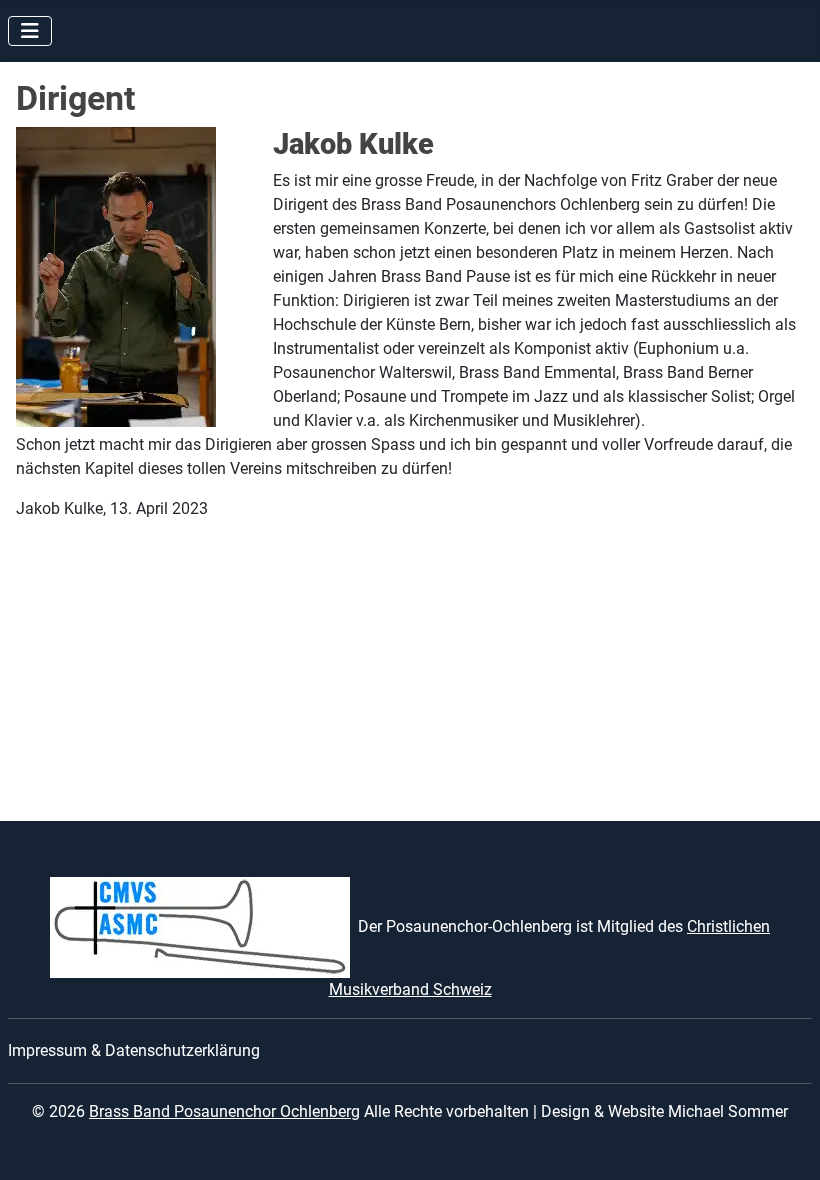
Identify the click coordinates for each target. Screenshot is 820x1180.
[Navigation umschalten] (30, 31)
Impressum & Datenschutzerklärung (134, 1050)
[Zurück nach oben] (785, 1143)
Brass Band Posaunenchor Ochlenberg (224, 1111)
